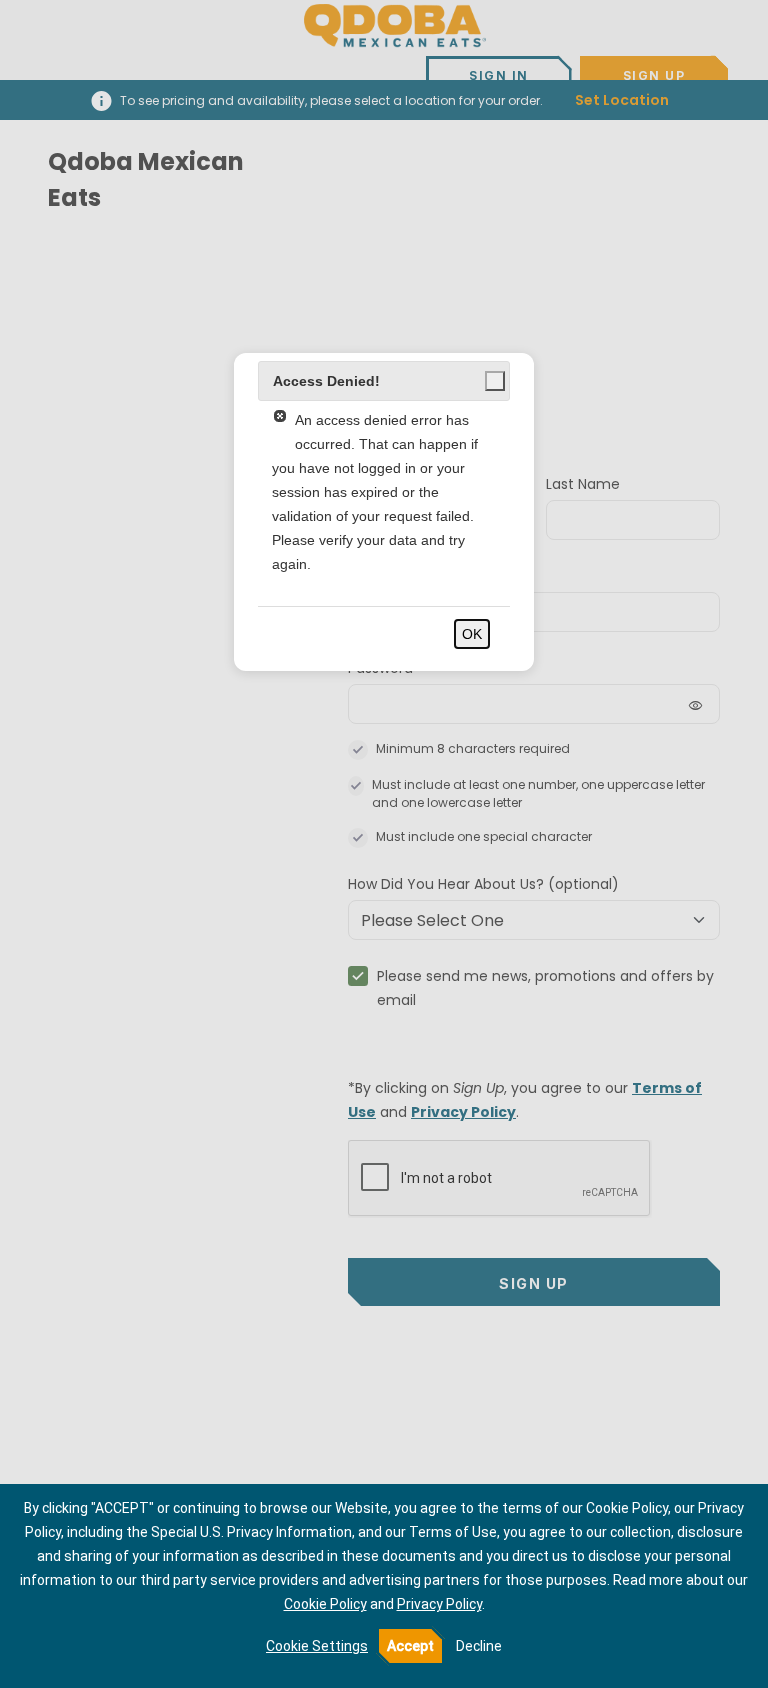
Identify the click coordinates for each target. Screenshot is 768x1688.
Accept (410, 1646)
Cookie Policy (325, 1604)
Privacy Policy (439, 1604)
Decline (479, 1646)
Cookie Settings (317, 1646)
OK (472, 634)
